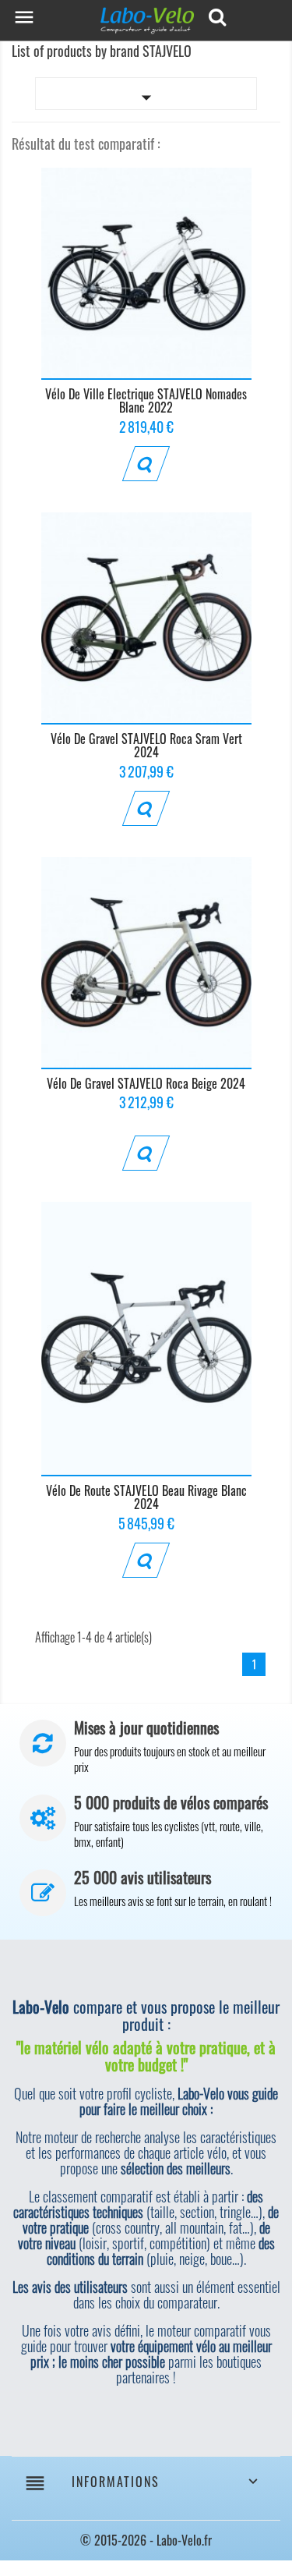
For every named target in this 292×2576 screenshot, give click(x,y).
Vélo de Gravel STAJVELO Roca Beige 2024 (146, 1083)
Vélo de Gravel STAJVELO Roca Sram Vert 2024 (146, 746)
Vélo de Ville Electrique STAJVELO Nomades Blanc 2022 (146, 401)
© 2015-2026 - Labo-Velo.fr (146, 2540)
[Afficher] (146, 464)
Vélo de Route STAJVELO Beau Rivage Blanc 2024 (146, 1497)
